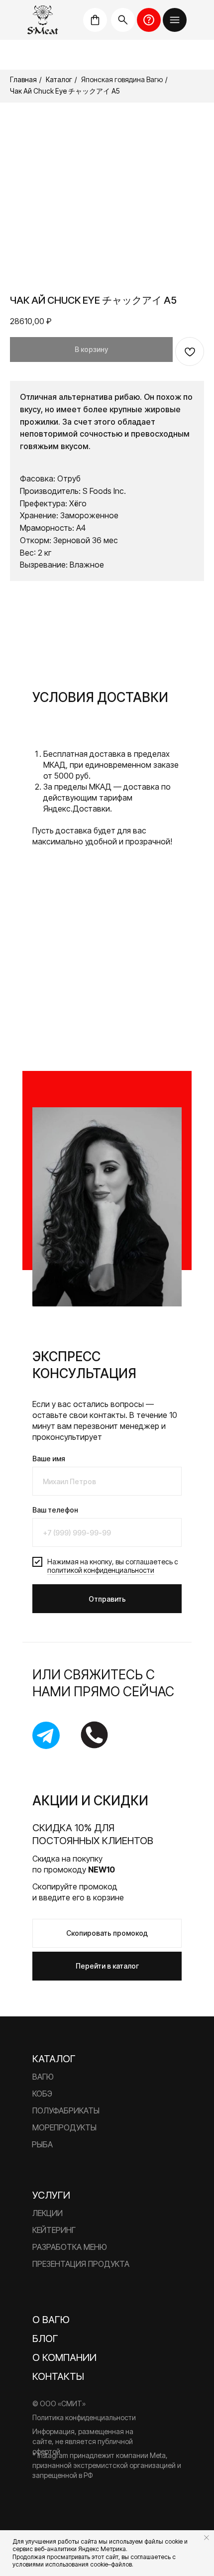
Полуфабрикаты (66, 2110)
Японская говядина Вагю (122, 79)
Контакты (58, 2376)
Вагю (43, 2077)
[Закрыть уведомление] (207, 2538)
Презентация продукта (81, 2264)
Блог (45, 2339)
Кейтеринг (54, 2230)
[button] (175, 20)
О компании (64, 2357)
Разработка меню (70, 2247)
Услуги (51, 2195)
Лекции (48, 2213)
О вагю (51, 2320)
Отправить (107, 1599)
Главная (23, 79)
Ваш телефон (55, 1510)
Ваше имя (49, 1459)
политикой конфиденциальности (101, 1570)
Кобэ (42, 2094)
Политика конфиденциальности (84, 2417)
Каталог (59, 79)
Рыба (42, 2144)
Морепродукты (64, 2127)
